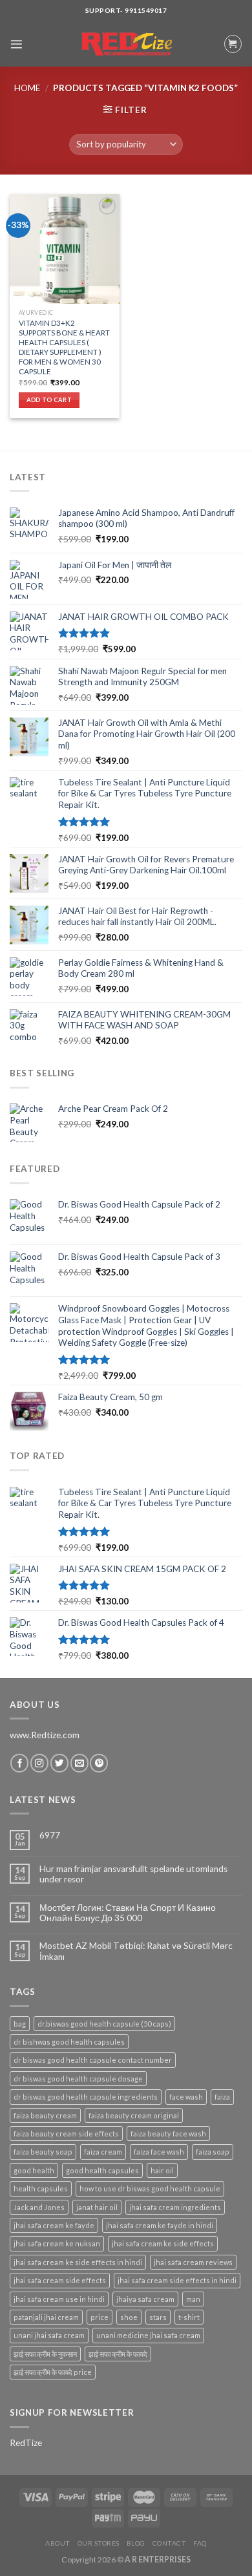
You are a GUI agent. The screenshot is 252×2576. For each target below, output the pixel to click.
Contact (170, 2543)
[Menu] (16, 44)
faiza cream (103, 2152)
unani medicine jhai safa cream (148, 2335)
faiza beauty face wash (168, 2134)
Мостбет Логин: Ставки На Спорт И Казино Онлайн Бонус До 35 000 (128, 1913)
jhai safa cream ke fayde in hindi (160, 2225)
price (100, 2317)
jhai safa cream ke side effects (163, 2243)
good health (34, 2170)
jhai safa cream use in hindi (59, 2299)
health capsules (41, 2188)
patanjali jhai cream (46, 2317)
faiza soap (213, 2152)
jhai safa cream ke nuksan (57, 2243)
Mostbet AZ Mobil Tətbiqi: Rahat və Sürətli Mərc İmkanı (136, 1951)
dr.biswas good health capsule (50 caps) (104, 2024)
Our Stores (99, 2543)
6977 (50, 1835)
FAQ (200, 2543)
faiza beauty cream (45, 2115)
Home (27, 88)
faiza (222, 2097)
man (193, 2299)
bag (20, 2024)
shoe (129, 2317)
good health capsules (102, 2170)
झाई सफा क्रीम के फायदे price (53, 2372)
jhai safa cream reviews (193, 2262)
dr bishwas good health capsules (69, 2042)
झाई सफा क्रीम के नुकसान (45, 2354)
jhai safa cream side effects (60, 2280)
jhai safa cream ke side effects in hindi (78, 2262)
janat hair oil (97, 2207)
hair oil (162, 2170)
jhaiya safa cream (145, 2299)
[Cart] (233, 44)
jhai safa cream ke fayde (54, 2225)
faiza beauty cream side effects (66, 2134)
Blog (136, 2543)
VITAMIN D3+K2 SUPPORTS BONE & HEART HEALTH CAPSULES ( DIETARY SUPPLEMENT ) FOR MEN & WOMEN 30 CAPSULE (64, 347)
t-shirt (189, 2317)
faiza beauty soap (43, 2152)
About (58, 2543)
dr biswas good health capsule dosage (78, 2079)
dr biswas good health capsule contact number (93, 2060)
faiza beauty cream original (134, 2115)
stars (158, 2317)
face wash (186, 2097)
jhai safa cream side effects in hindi (177, 2280)
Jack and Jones (39, 2207)
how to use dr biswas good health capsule (150, 2188)
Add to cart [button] (49, 400)
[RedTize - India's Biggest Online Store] (126, 44)
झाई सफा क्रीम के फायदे (118, 2354)
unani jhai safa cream (49, 2335)
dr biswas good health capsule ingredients (86, 2097)
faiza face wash (159, 2152)
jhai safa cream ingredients (175, 2207)
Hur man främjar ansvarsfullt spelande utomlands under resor (133, 1874)
